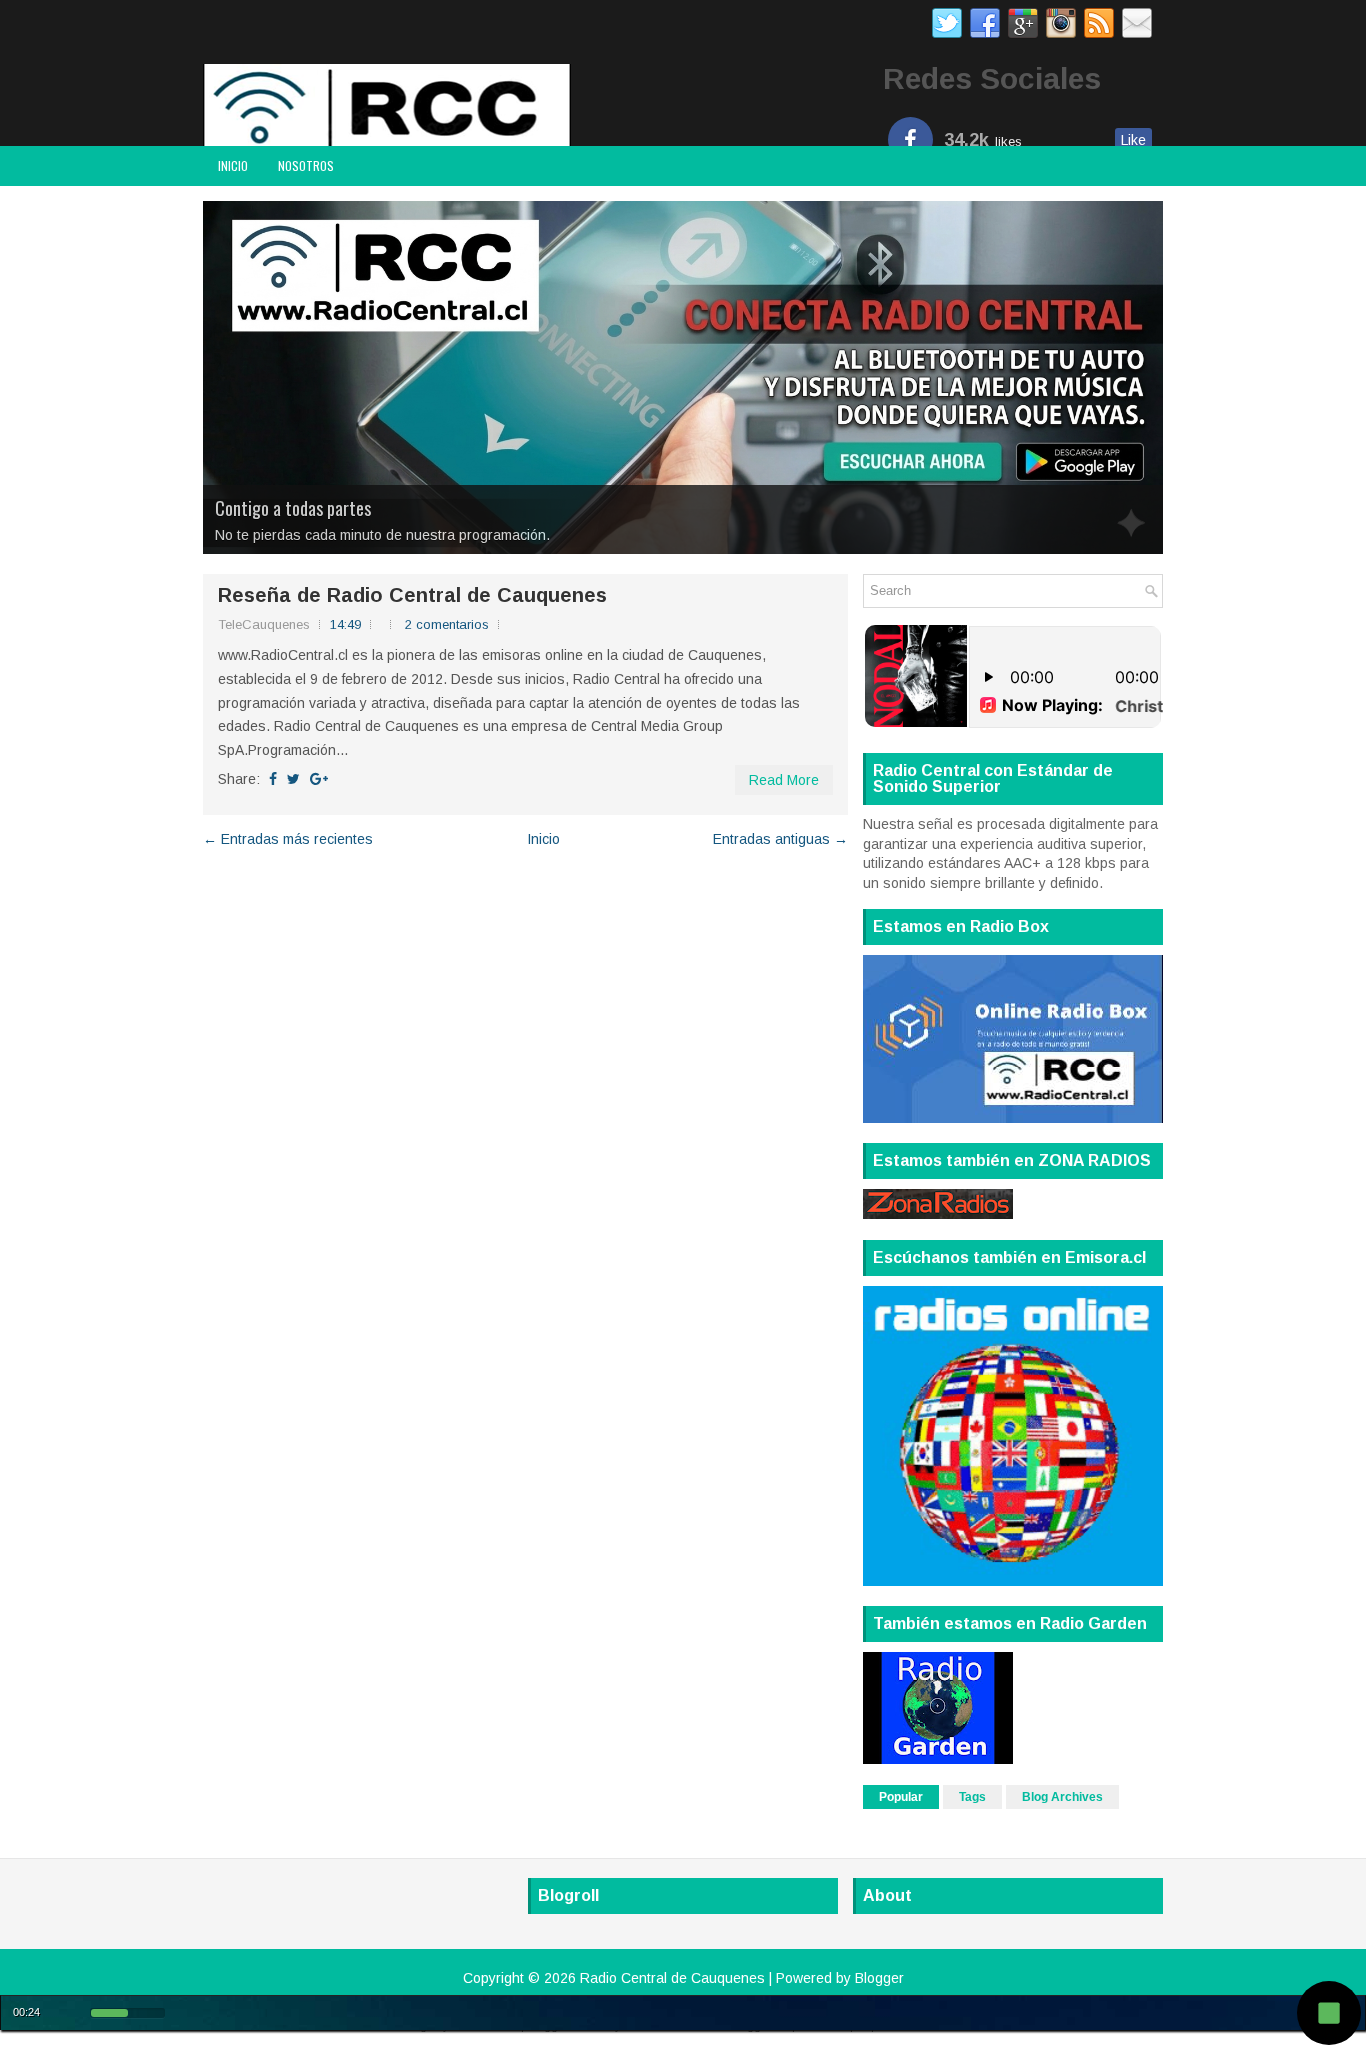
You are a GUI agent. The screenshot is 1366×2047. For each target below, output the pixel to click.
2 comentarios (447, 624)
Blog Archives (1062, 1797)
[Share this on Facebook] (273, 779)
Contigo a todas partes (293, 508)
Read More (784, 780)
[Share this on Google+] (319, 779)
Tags (972, 1797)
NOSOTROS (306, 165)
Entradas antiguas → (780, 839)
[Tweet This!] (293, 779)
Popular (901, 1797)
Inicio (233, 165)
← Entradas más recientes (288, 839)
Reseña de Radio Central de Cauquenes (412, 595)
